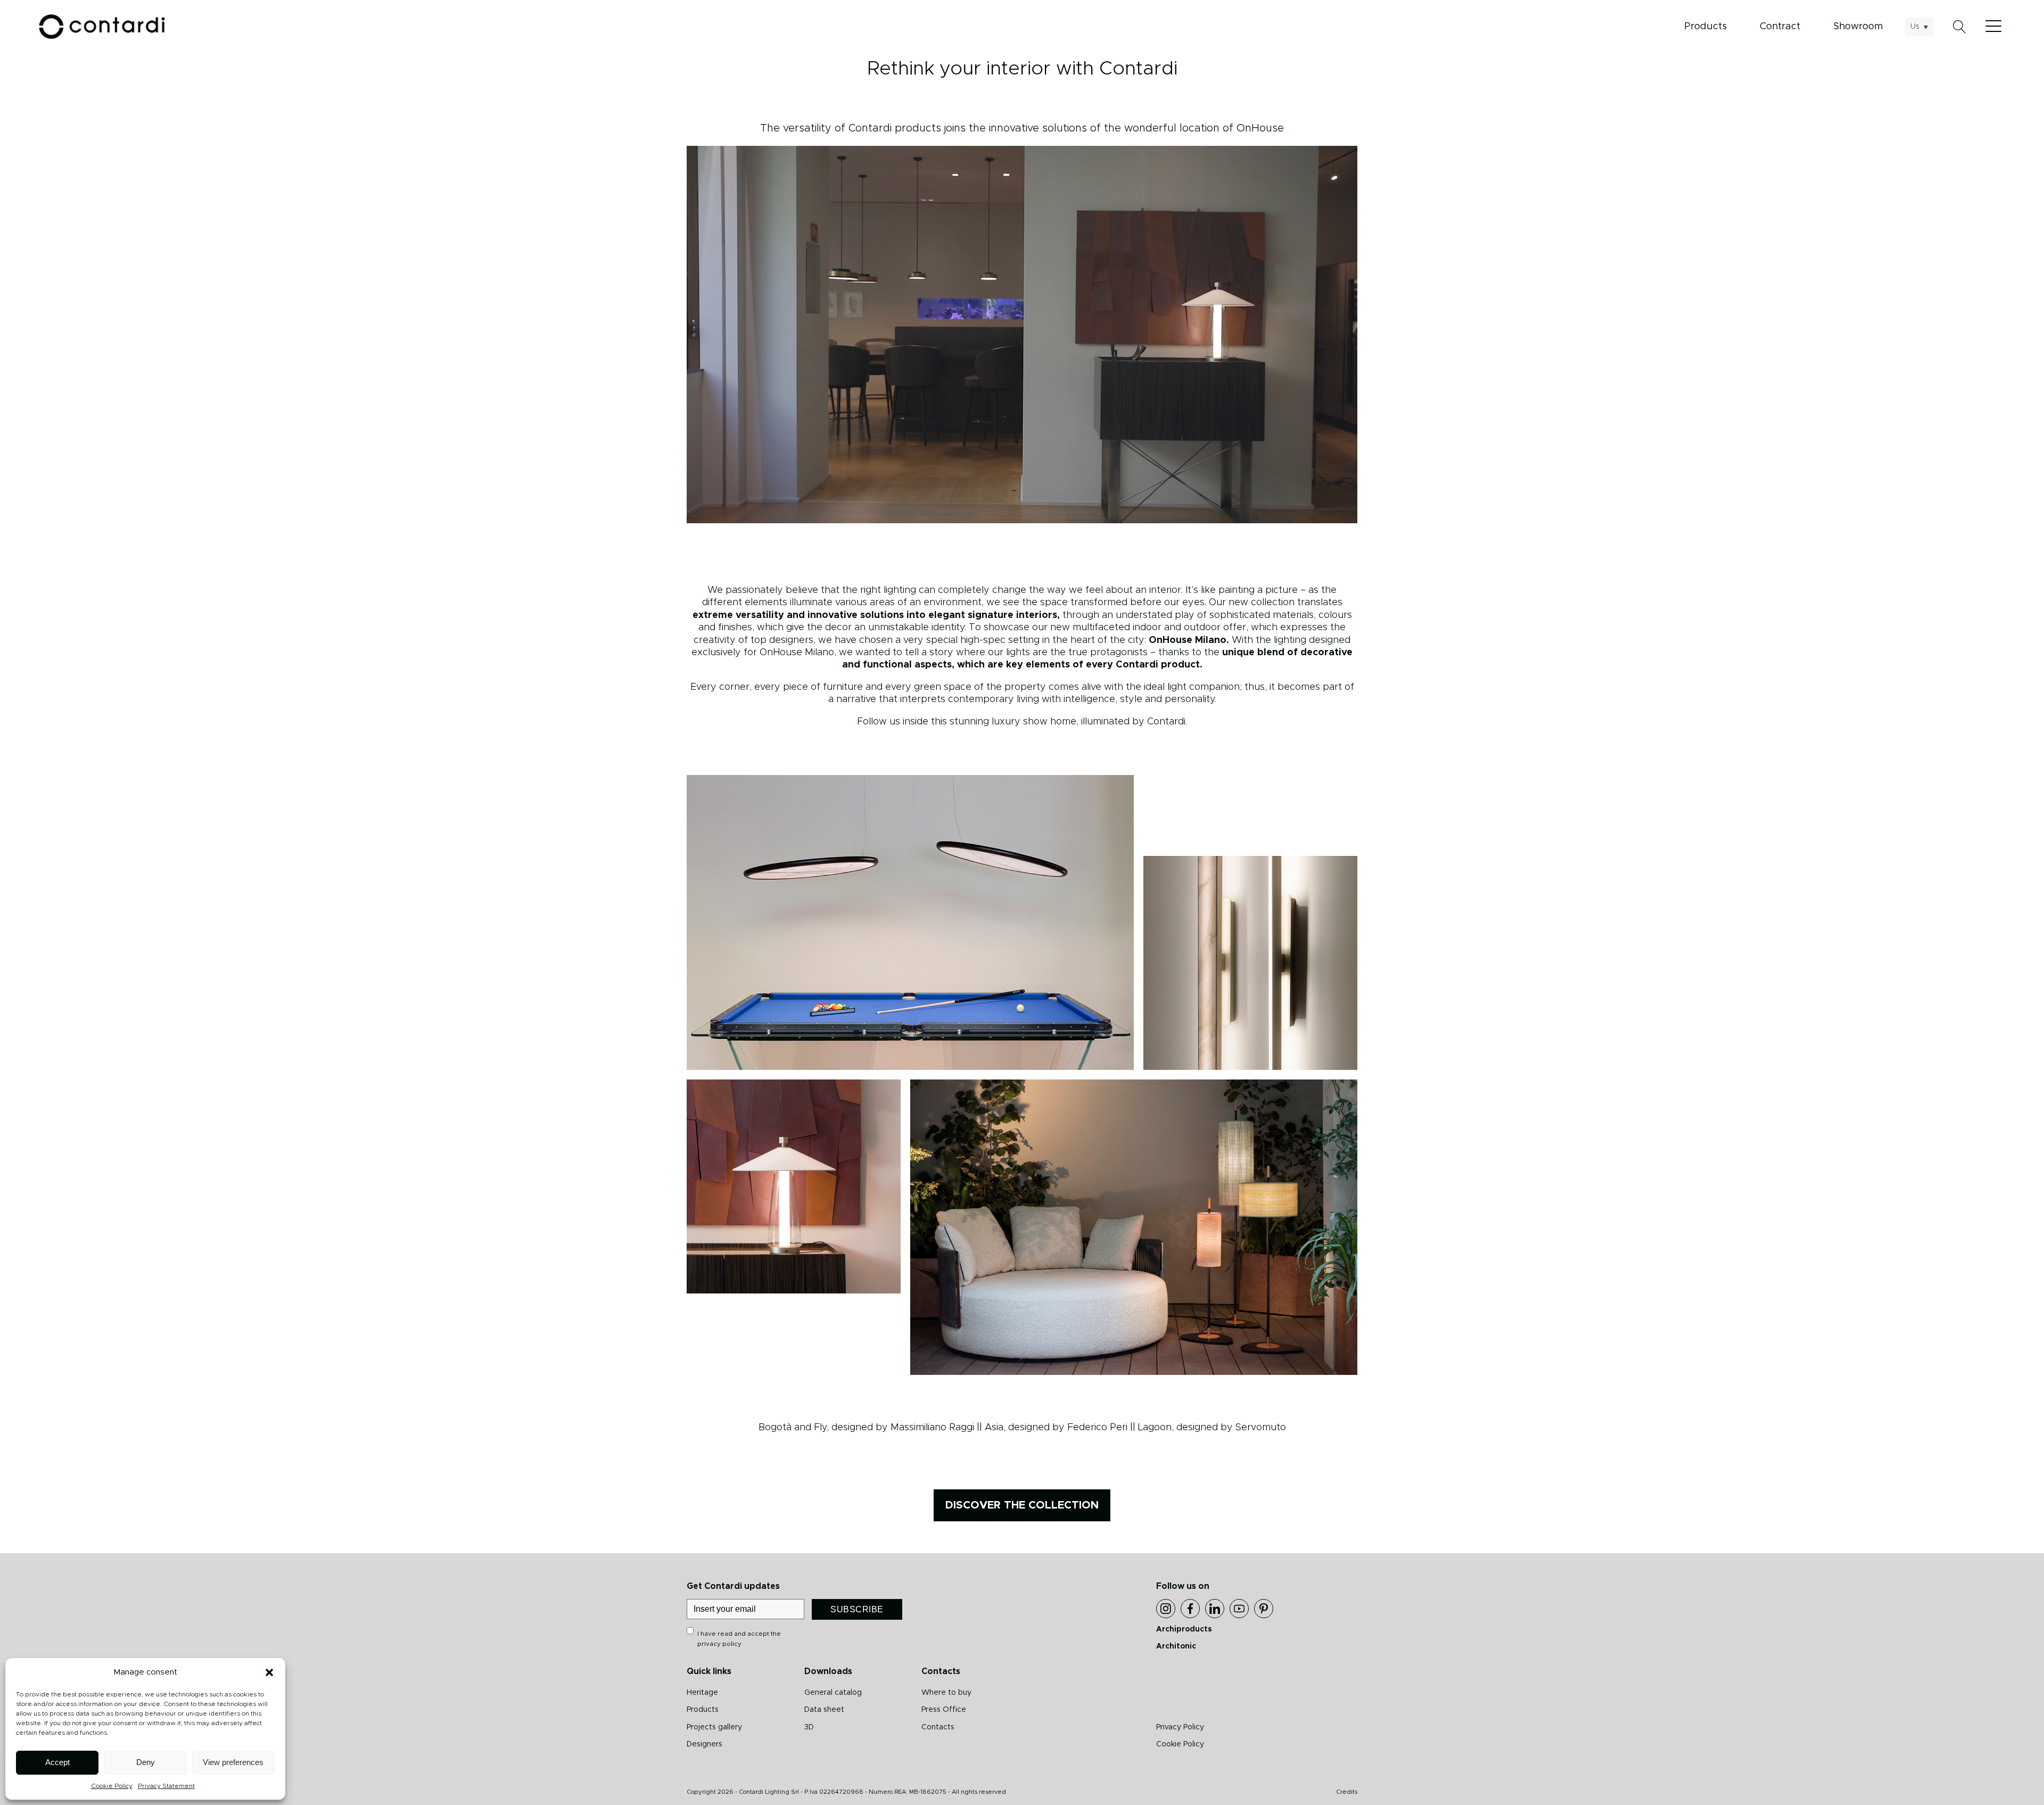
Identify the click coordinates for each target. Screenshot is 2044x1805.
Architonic (1176, 1646)
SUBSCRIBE (857, 1609)
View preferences (233, 1762)
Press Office (944, 1710)
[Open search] (1960, 27)
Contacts (938, 1727)
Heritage (702, 1693)
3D (809, 1727)
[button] (269, 1672)
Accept (57, 1762)
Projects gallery (714, 1727)
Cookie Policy (112, 1786)
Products (1705, 27)
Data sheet (824, 1710)
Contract (1780, 27)
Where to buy (946, 1693)
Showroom (1858, 27)
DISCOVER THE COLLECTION (1022, 1505)
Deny (146, 1762)
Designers (704, 1744)
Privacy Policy (1180, 1727)
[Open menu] (1996, 27)
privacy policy (719, 1644)
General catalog (833, 1693)
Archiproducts (1184, 1629)
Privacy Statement (166, 1786)
